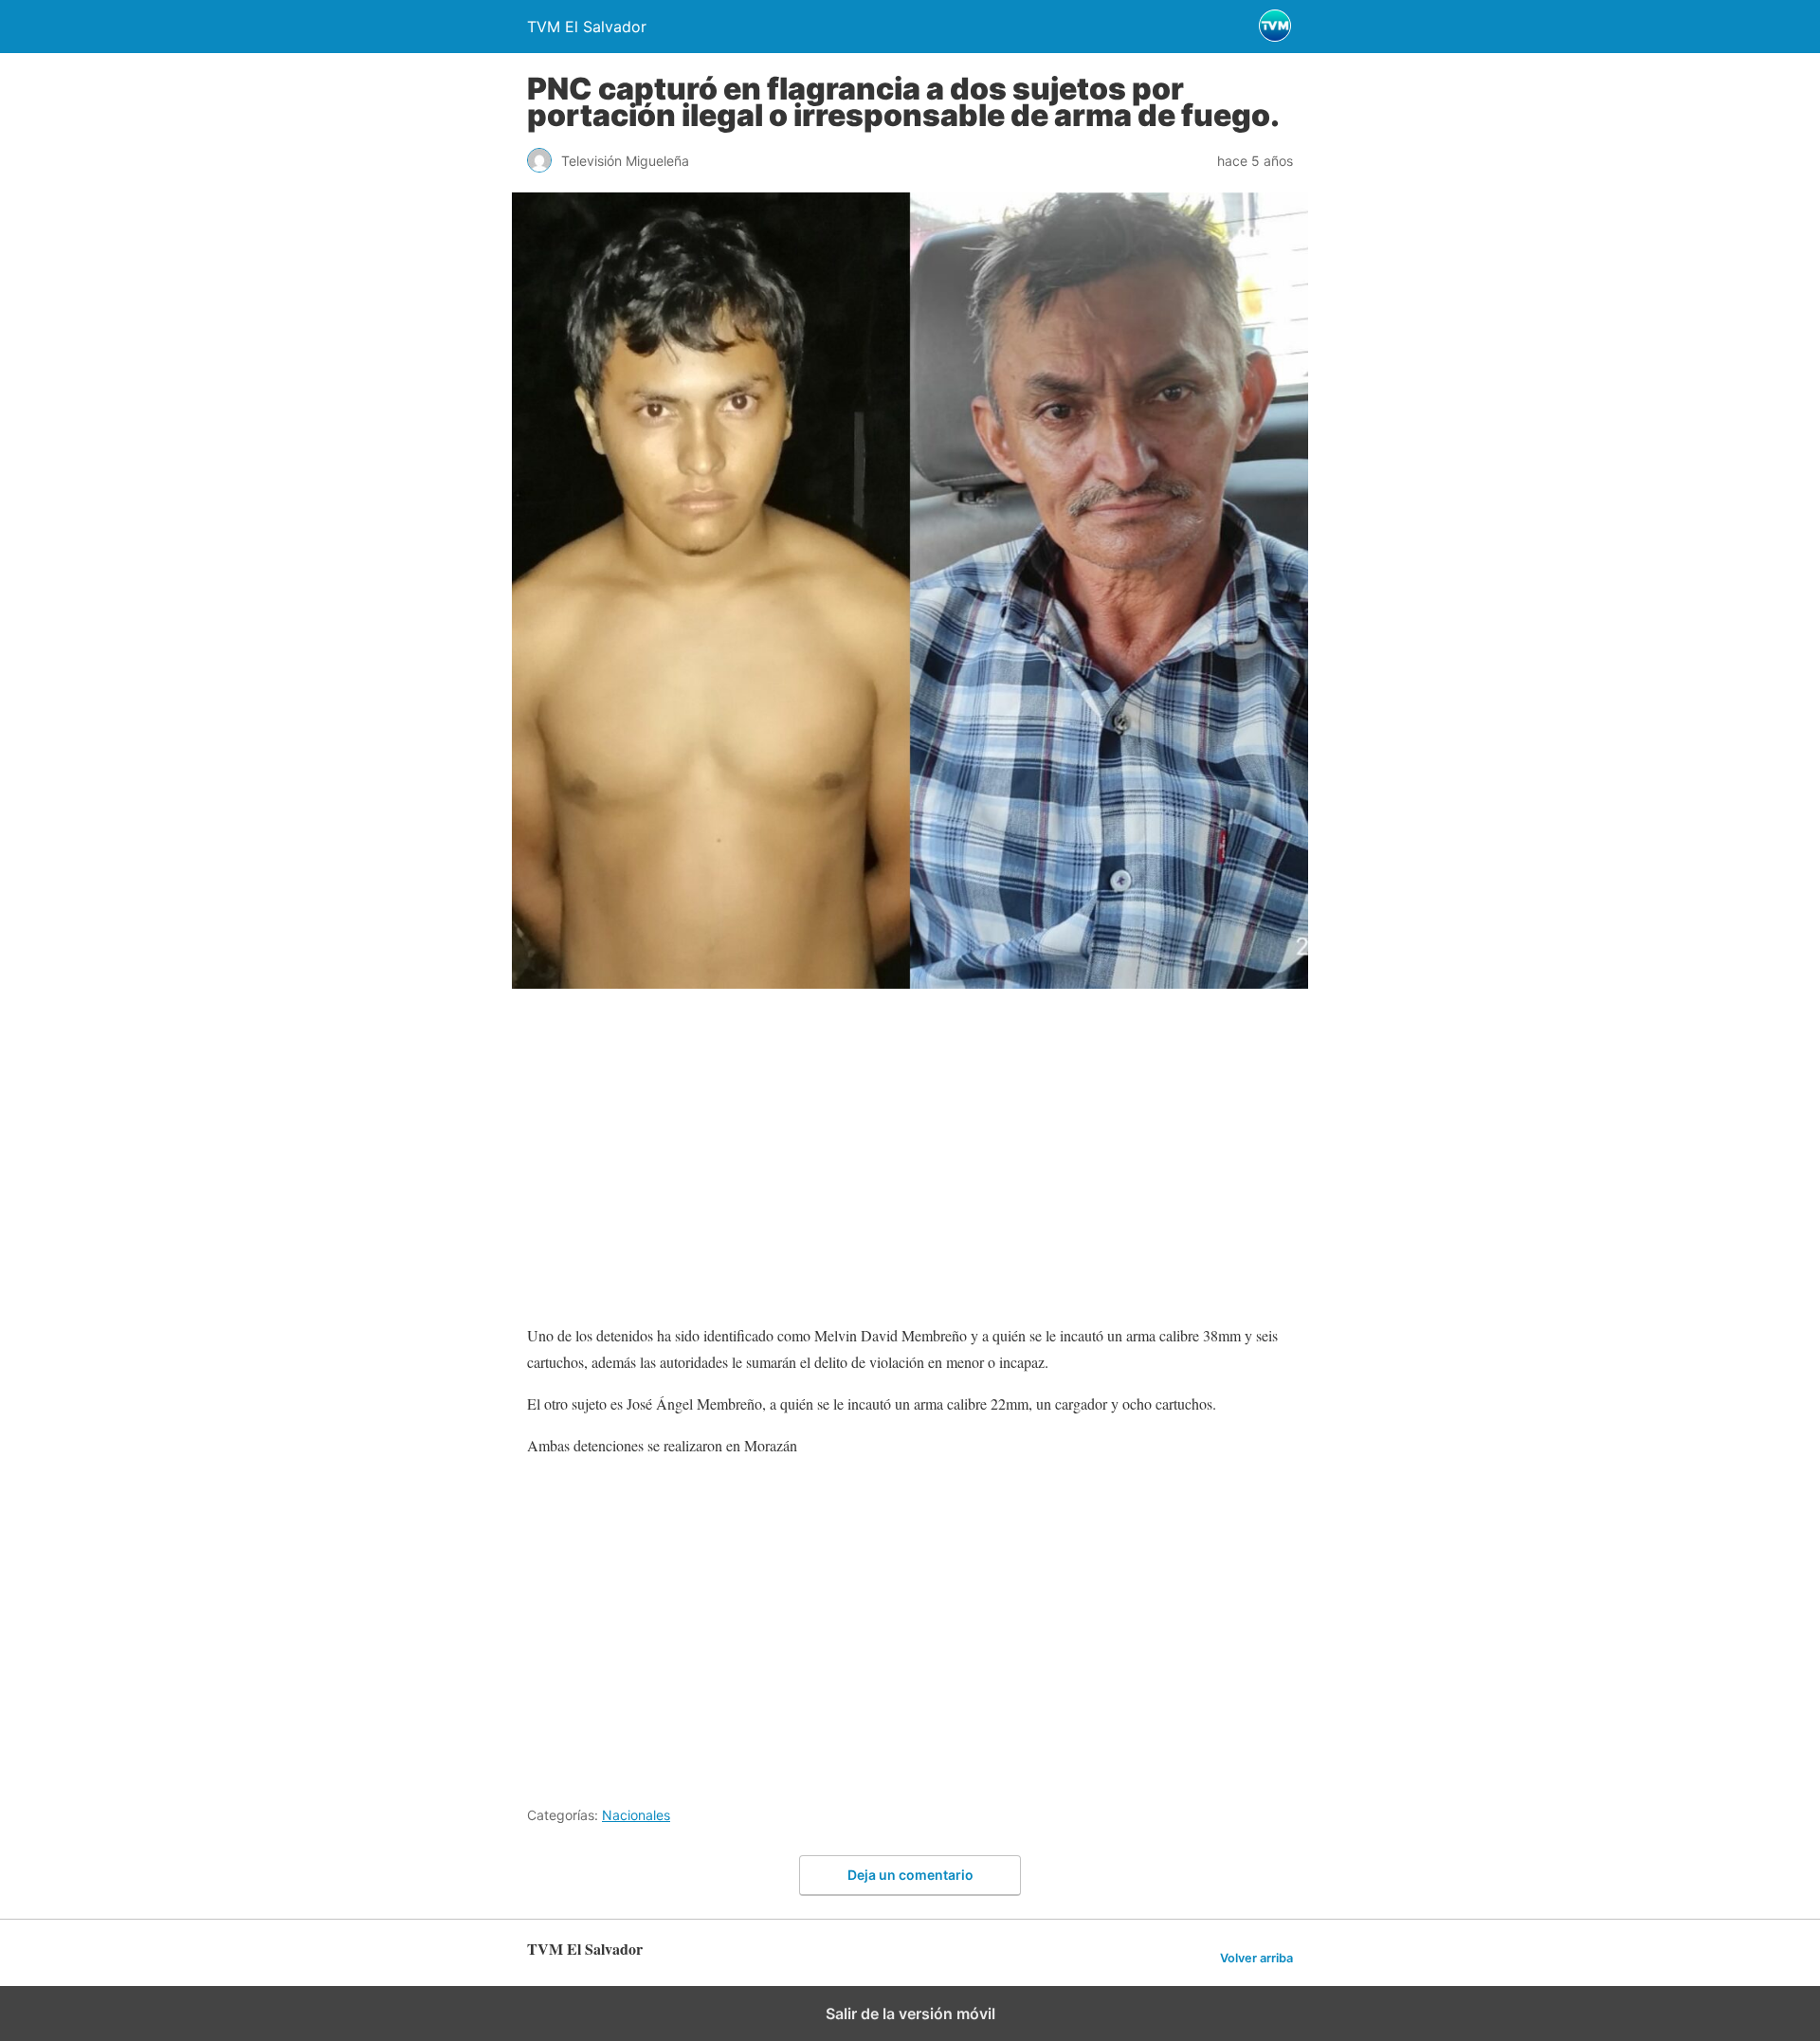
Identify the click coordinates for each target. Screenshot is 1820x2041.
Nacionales (636, 1815)
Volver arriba (1256, 1958)
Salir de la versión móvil (910, 2014)
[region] (910, 1163)
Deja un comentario (910, 1875)
